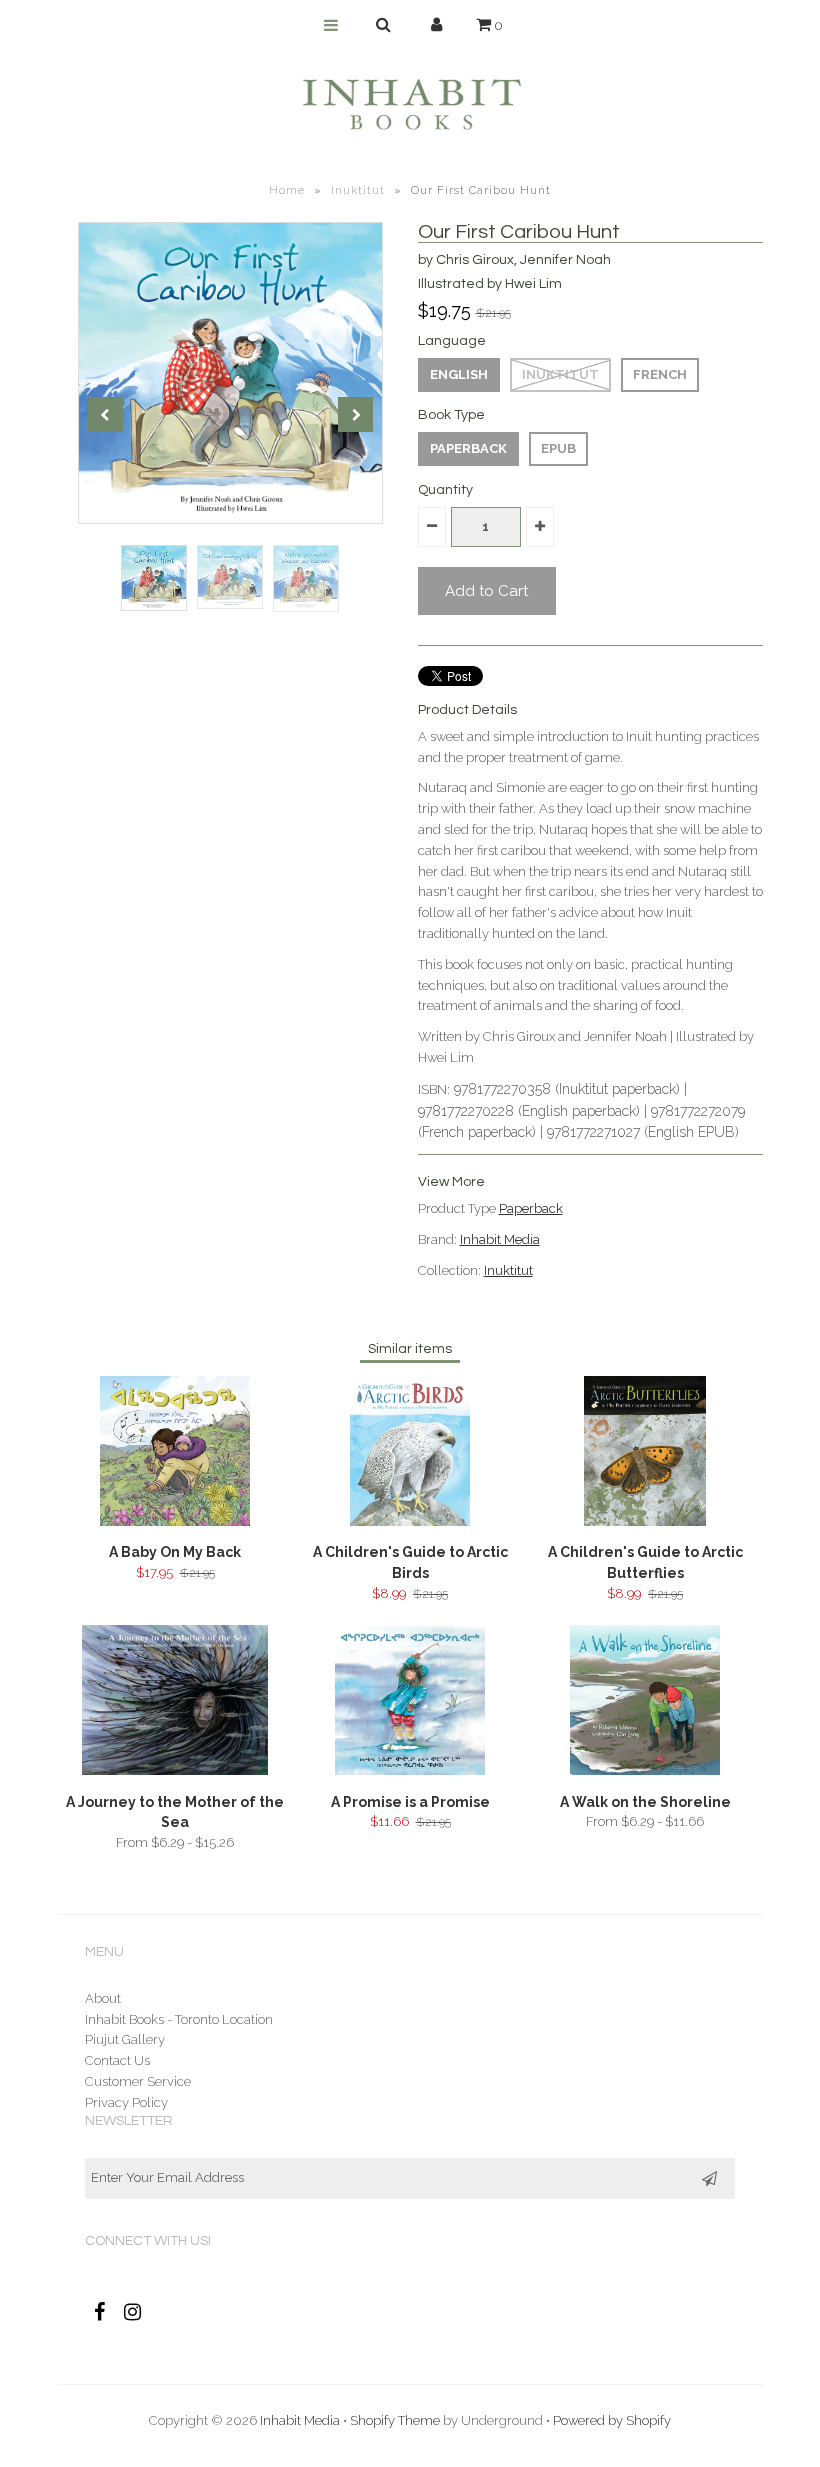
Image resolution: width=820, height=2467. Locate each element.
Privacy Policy (126, 2102)
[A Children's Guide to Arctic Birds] (410, 1521)
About (103, 1998)
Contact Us (117, 2060)
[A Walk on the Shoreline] (645, 1770)
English (459, 374)
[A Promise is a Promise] (410, 1770)
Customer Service (138, 2081)
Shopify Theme (395, 2420)
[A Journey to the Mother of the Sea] (174, 1770)
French (660, 374)
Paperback (468, 448)
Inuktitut (358, 190)
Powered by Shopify (612, 2420)
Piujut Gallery (125, 2039)
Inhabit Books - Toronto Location (179, 2019)
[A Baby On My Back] (175, 1521)
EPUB (558, 448)
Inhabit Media (500, 1239)
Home (287, 190)
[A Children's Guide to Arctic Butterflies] (645, 1521)
